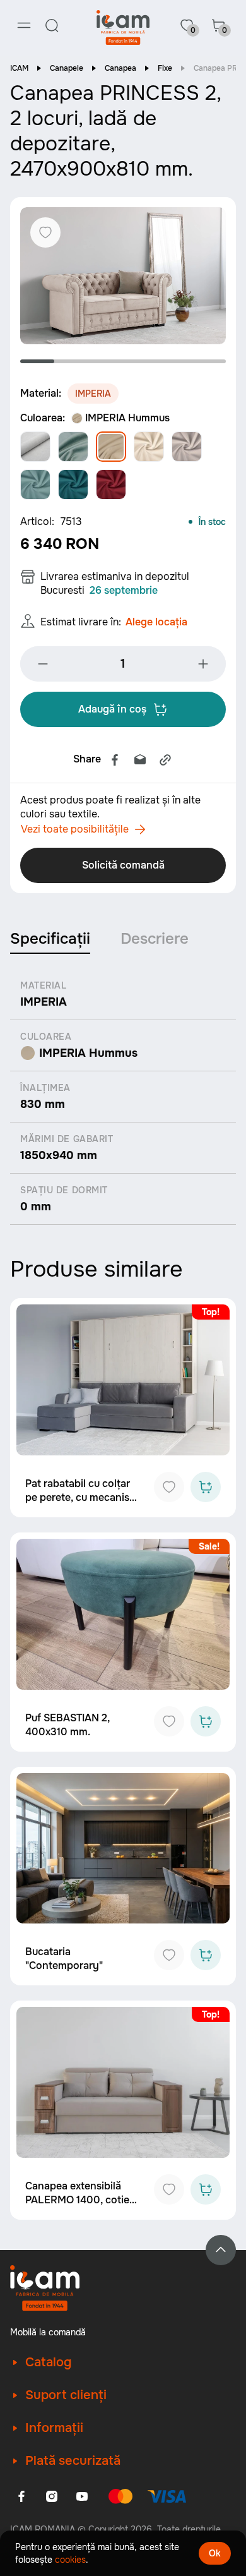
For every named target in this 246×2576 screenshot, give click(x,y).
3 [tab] (106, 361)
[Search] (52, 25)
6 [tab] (209, 361)
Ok (215, 2553)
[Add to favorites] (169, 1487)
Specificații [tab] (50, 939)
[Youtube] (82, 2496)
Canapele (67, 68)
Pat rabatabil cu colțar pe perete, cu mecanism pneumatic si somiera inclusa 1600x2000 (82, 1504)
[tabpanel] (123, 276)
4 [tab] (140, 361)
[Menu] (24, 25)
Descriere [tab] (155, 939)
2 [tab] (71, 361)
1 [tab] (37, 361)
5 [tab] (174, 361)
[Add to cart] (206, 1487)
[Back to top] (221, 2250)
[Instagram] (52, 2496)
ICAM (19, 68)
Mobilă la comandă (48, 2332)
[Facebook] (115, 760)
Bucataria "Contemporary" (64, 1959)
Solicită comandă (123, 865)
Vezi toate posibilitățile (75, 829)
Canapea (120, 68)
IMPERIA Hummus (127, 418)
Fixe (165, 68)
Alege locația (156, 622)
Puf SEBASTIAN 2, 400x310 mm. (67, 1725)
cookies (70, 2560)
